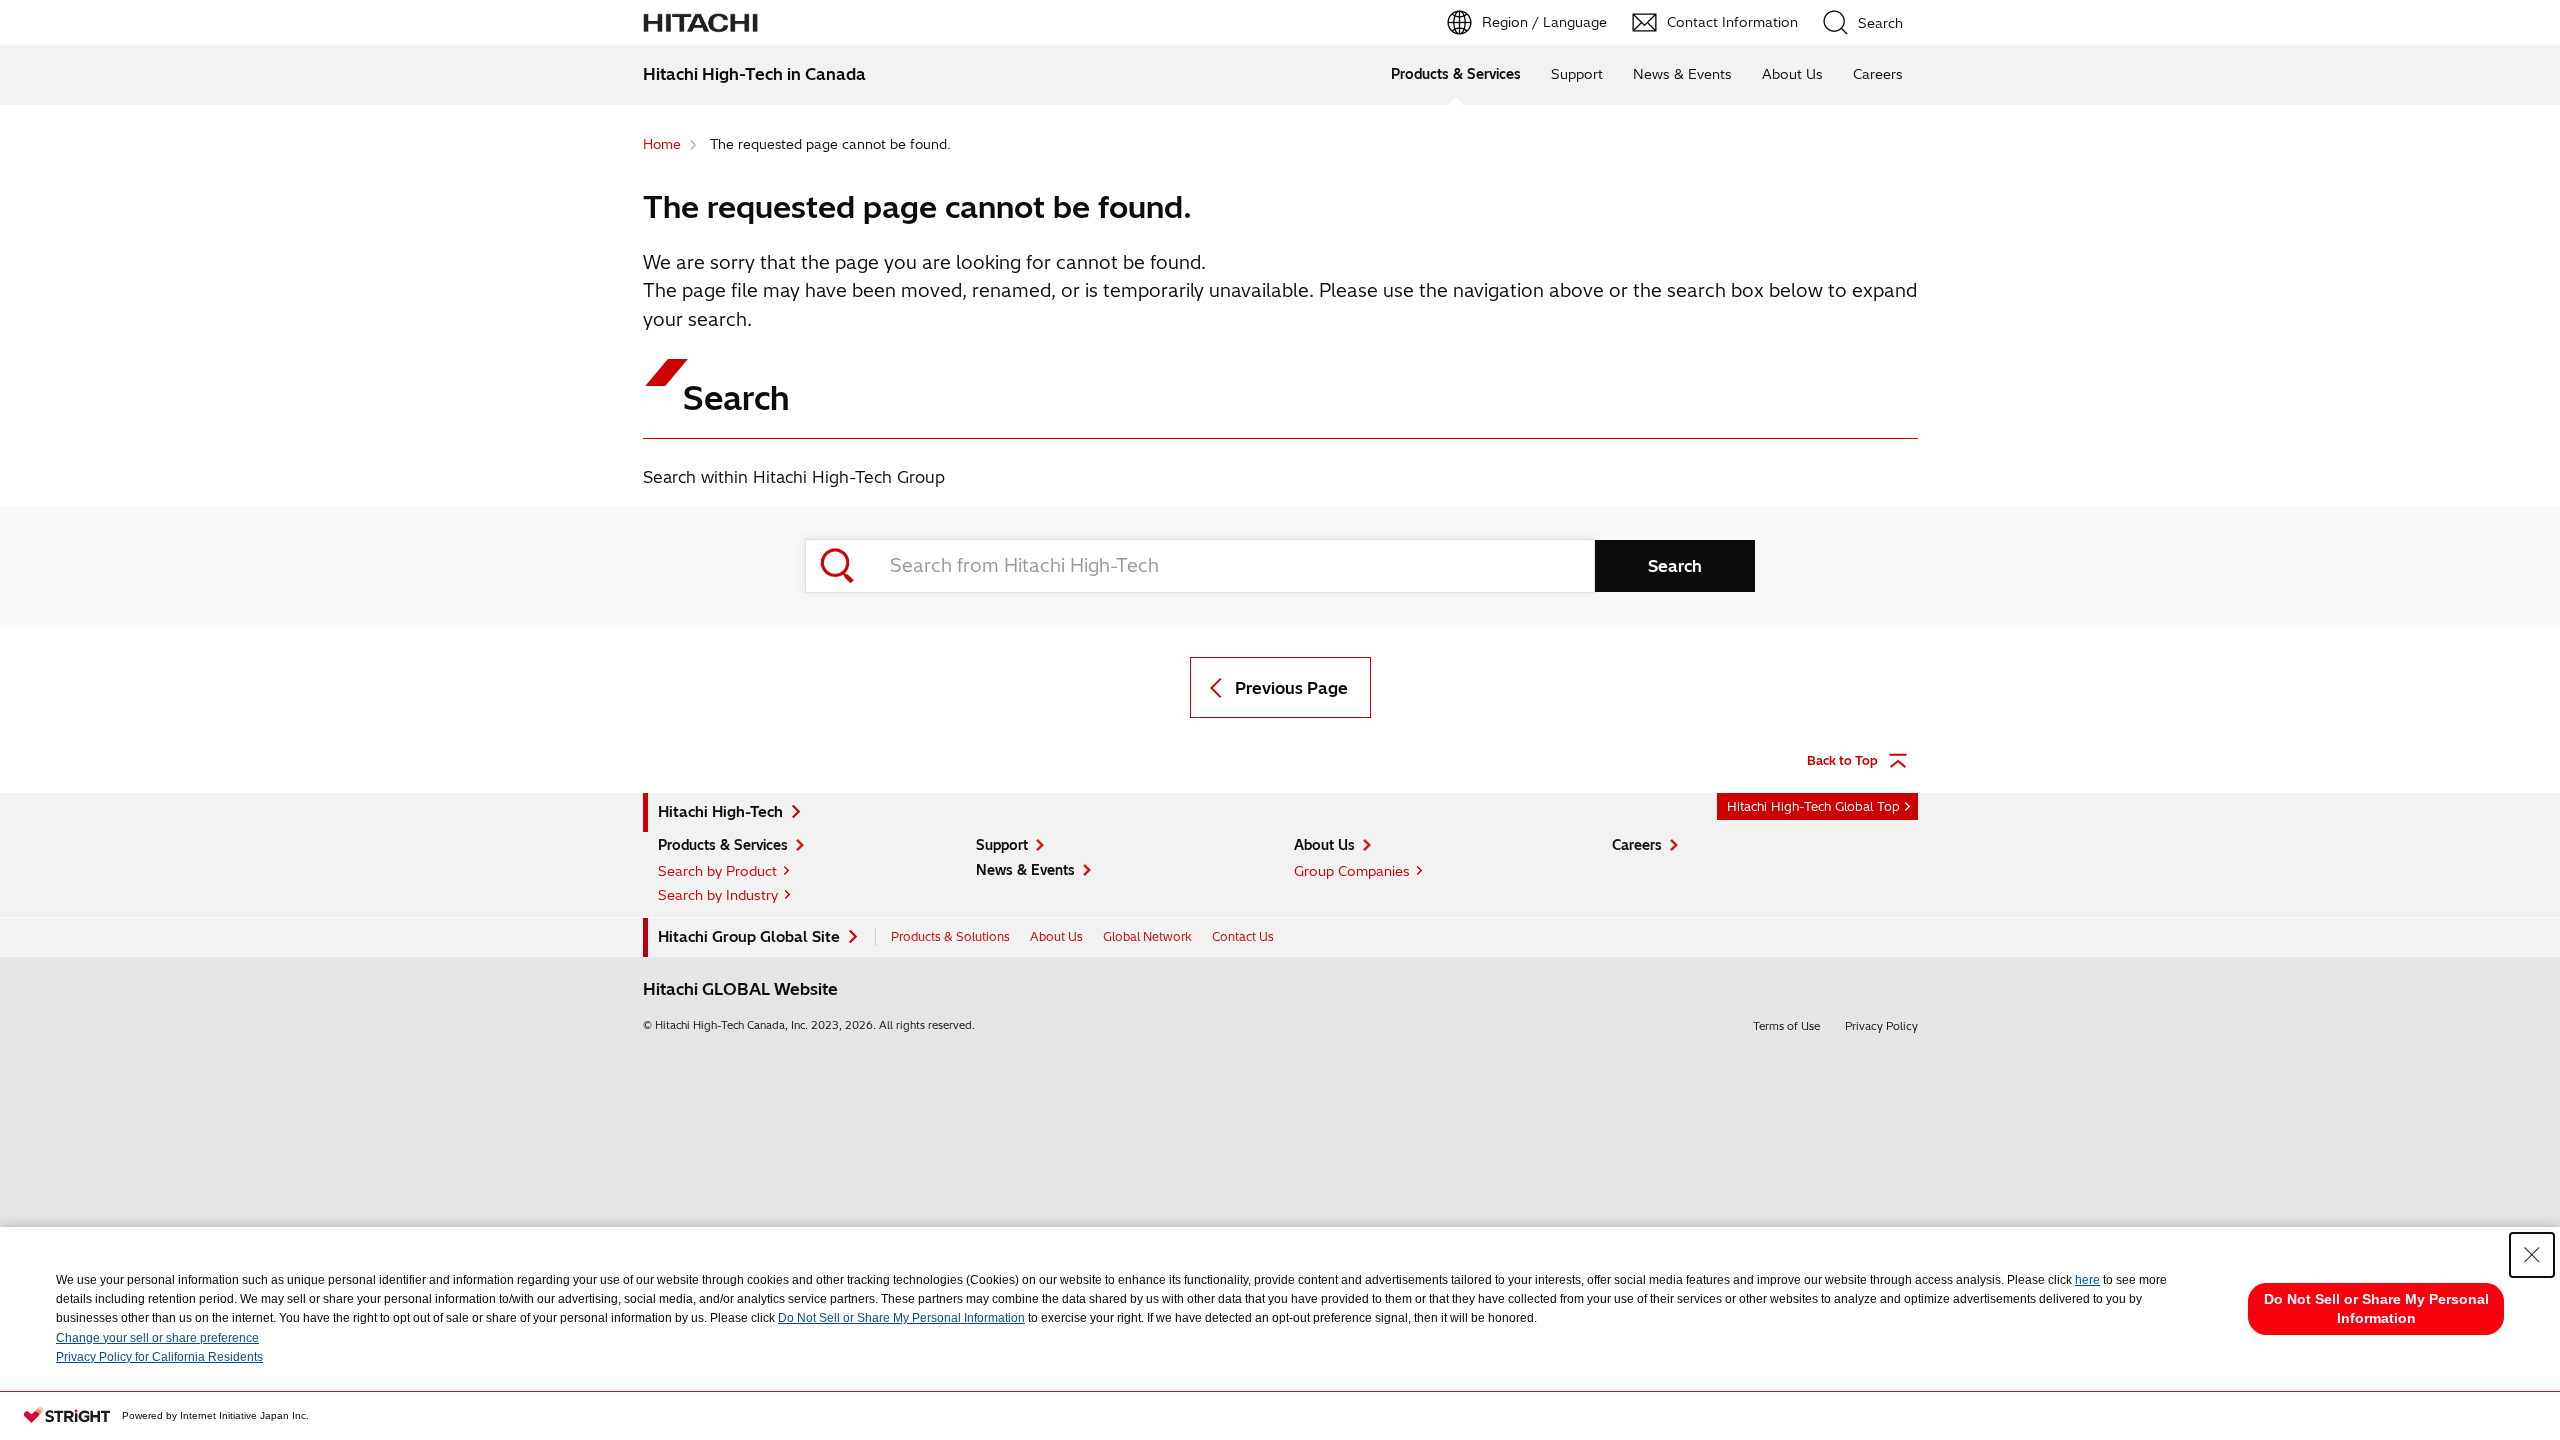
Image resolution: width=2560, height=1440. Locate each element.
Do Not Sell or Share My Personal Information (901, 1318)
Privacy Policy (1881, 1026)
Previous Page (1291, 688)
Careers (1878, 74)
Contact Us (1243, 936)
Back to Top (1842, 760)
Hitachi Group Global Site (749, 937)
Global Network (1147, 936)
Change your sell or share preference (157, 1338)
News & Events (1682, 74)
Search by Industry (718, 895)
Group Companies (1352, 871)
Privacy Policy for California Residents (159, 1357)
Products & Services (1456, 74)
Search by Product (717, 871)
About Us (1792, 74)
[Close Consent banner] (2532, 1255)
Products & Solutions (950, 936)
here (2087, 1280)
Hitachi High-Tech (720, 812)
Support (1577, 74)
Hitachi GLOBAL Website (740, 989)
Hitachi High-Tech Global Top (1813, 806)
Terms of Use (1786, 1026)
